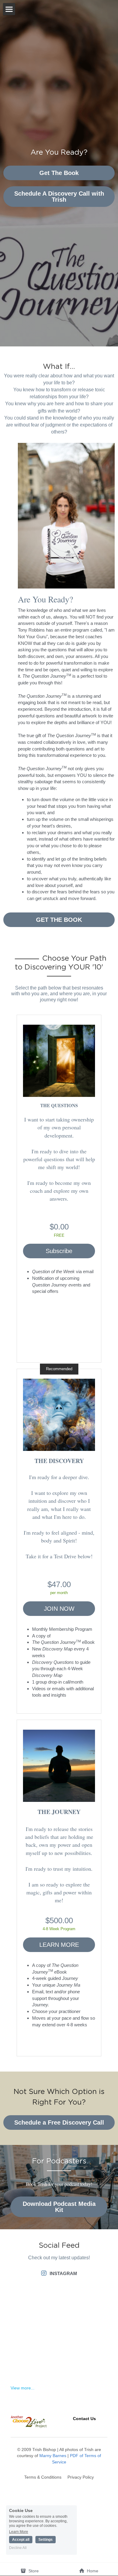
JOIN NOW (59, 1609)
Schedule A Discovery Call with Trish (59, 197)
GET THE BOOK (59, 920)
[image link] (59, 1061)
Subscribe (59, 1251)
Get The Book (59, 173)
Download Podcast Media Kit (59, 2207)
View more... (23, 2388)
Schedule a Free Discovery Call (59, 2123)
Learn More (19, 2532)
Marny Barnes (53, 2456)
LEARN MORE (59, 1945)
